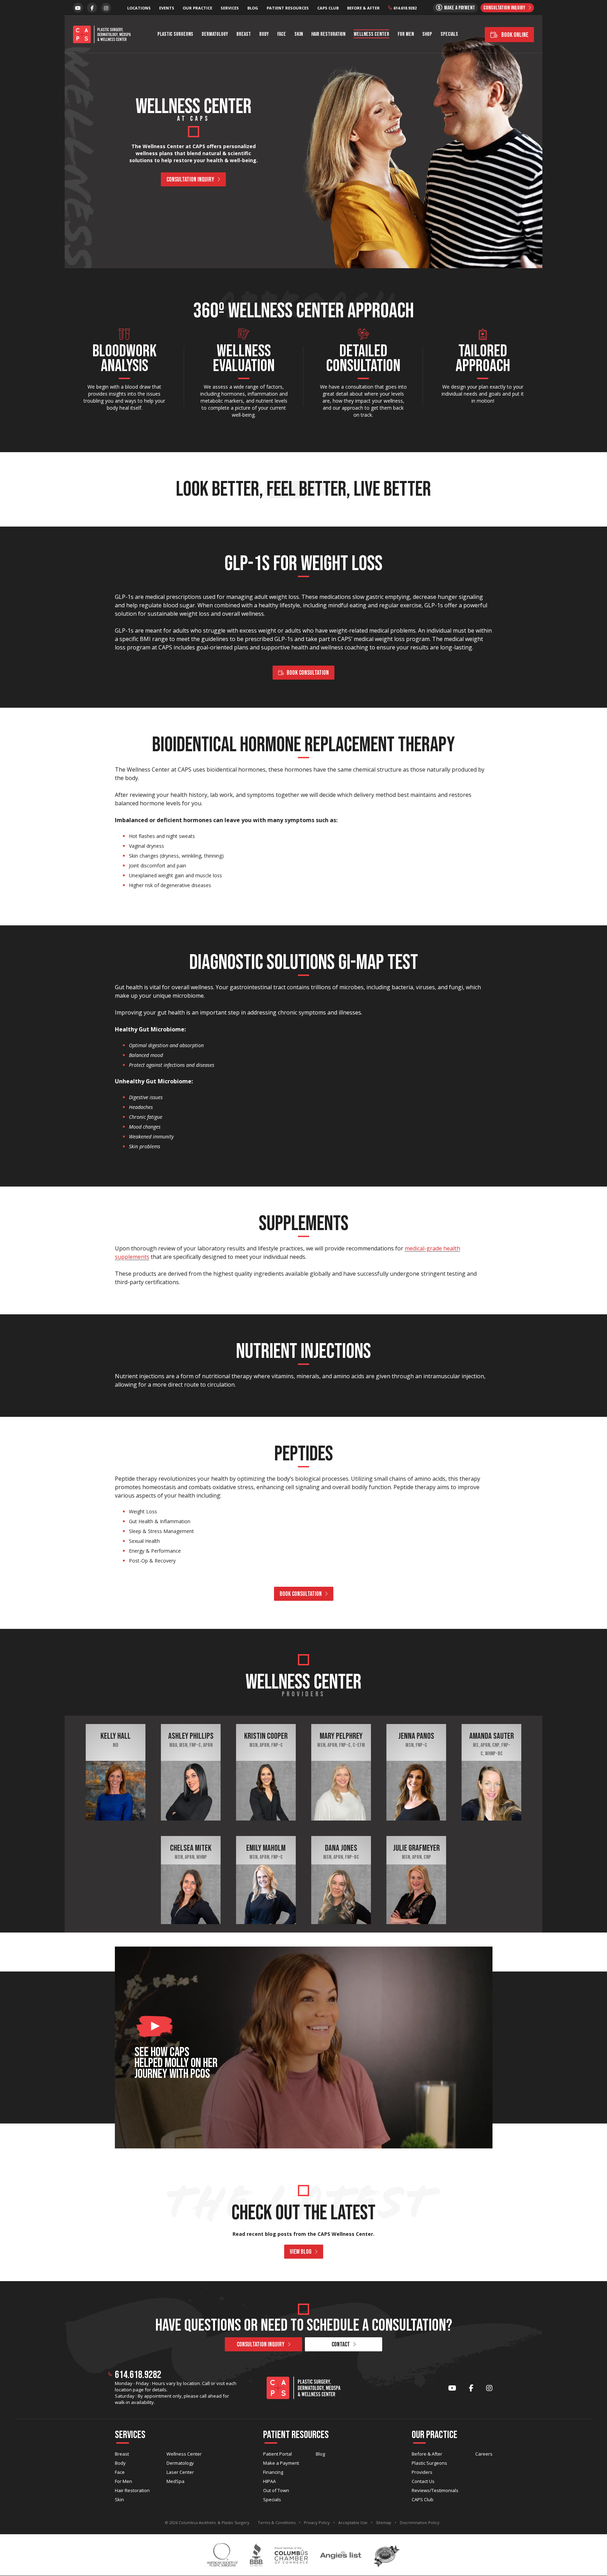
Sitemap (384, 2522)
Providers (422, 2472)
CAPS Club (328, 8)
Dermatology (215, 34)
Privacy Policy (317, 2522)
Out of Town (276, 2490)
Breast (244, 34)
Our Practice (197, 8)
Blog (253, 8)
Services (230, 8)
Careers (484, 2454)
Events (167, 8)
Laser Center (180, 2472)
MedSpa (175, 2481)
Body (264, 34)
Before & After (363, 8)
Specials (449, 34)
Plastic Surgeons (175, 34)
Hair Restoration (328, 34)
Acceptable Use (353, 2522)
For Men (406, 34)
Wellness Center (371, 34)
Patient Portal (278, 2454)
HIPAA (269, 2481)
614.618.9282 (405, 8)
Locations (139, 8)
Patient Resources (288, 8)
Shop (427, 34)
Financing (273, 2472)
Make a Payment (281, 2463)
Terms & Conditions (277, 2522)
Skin (299, 34)
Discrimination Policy (420, 2522)
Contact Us (423, 2481)
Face (282, 34)
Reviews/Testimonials (435, 2490)
